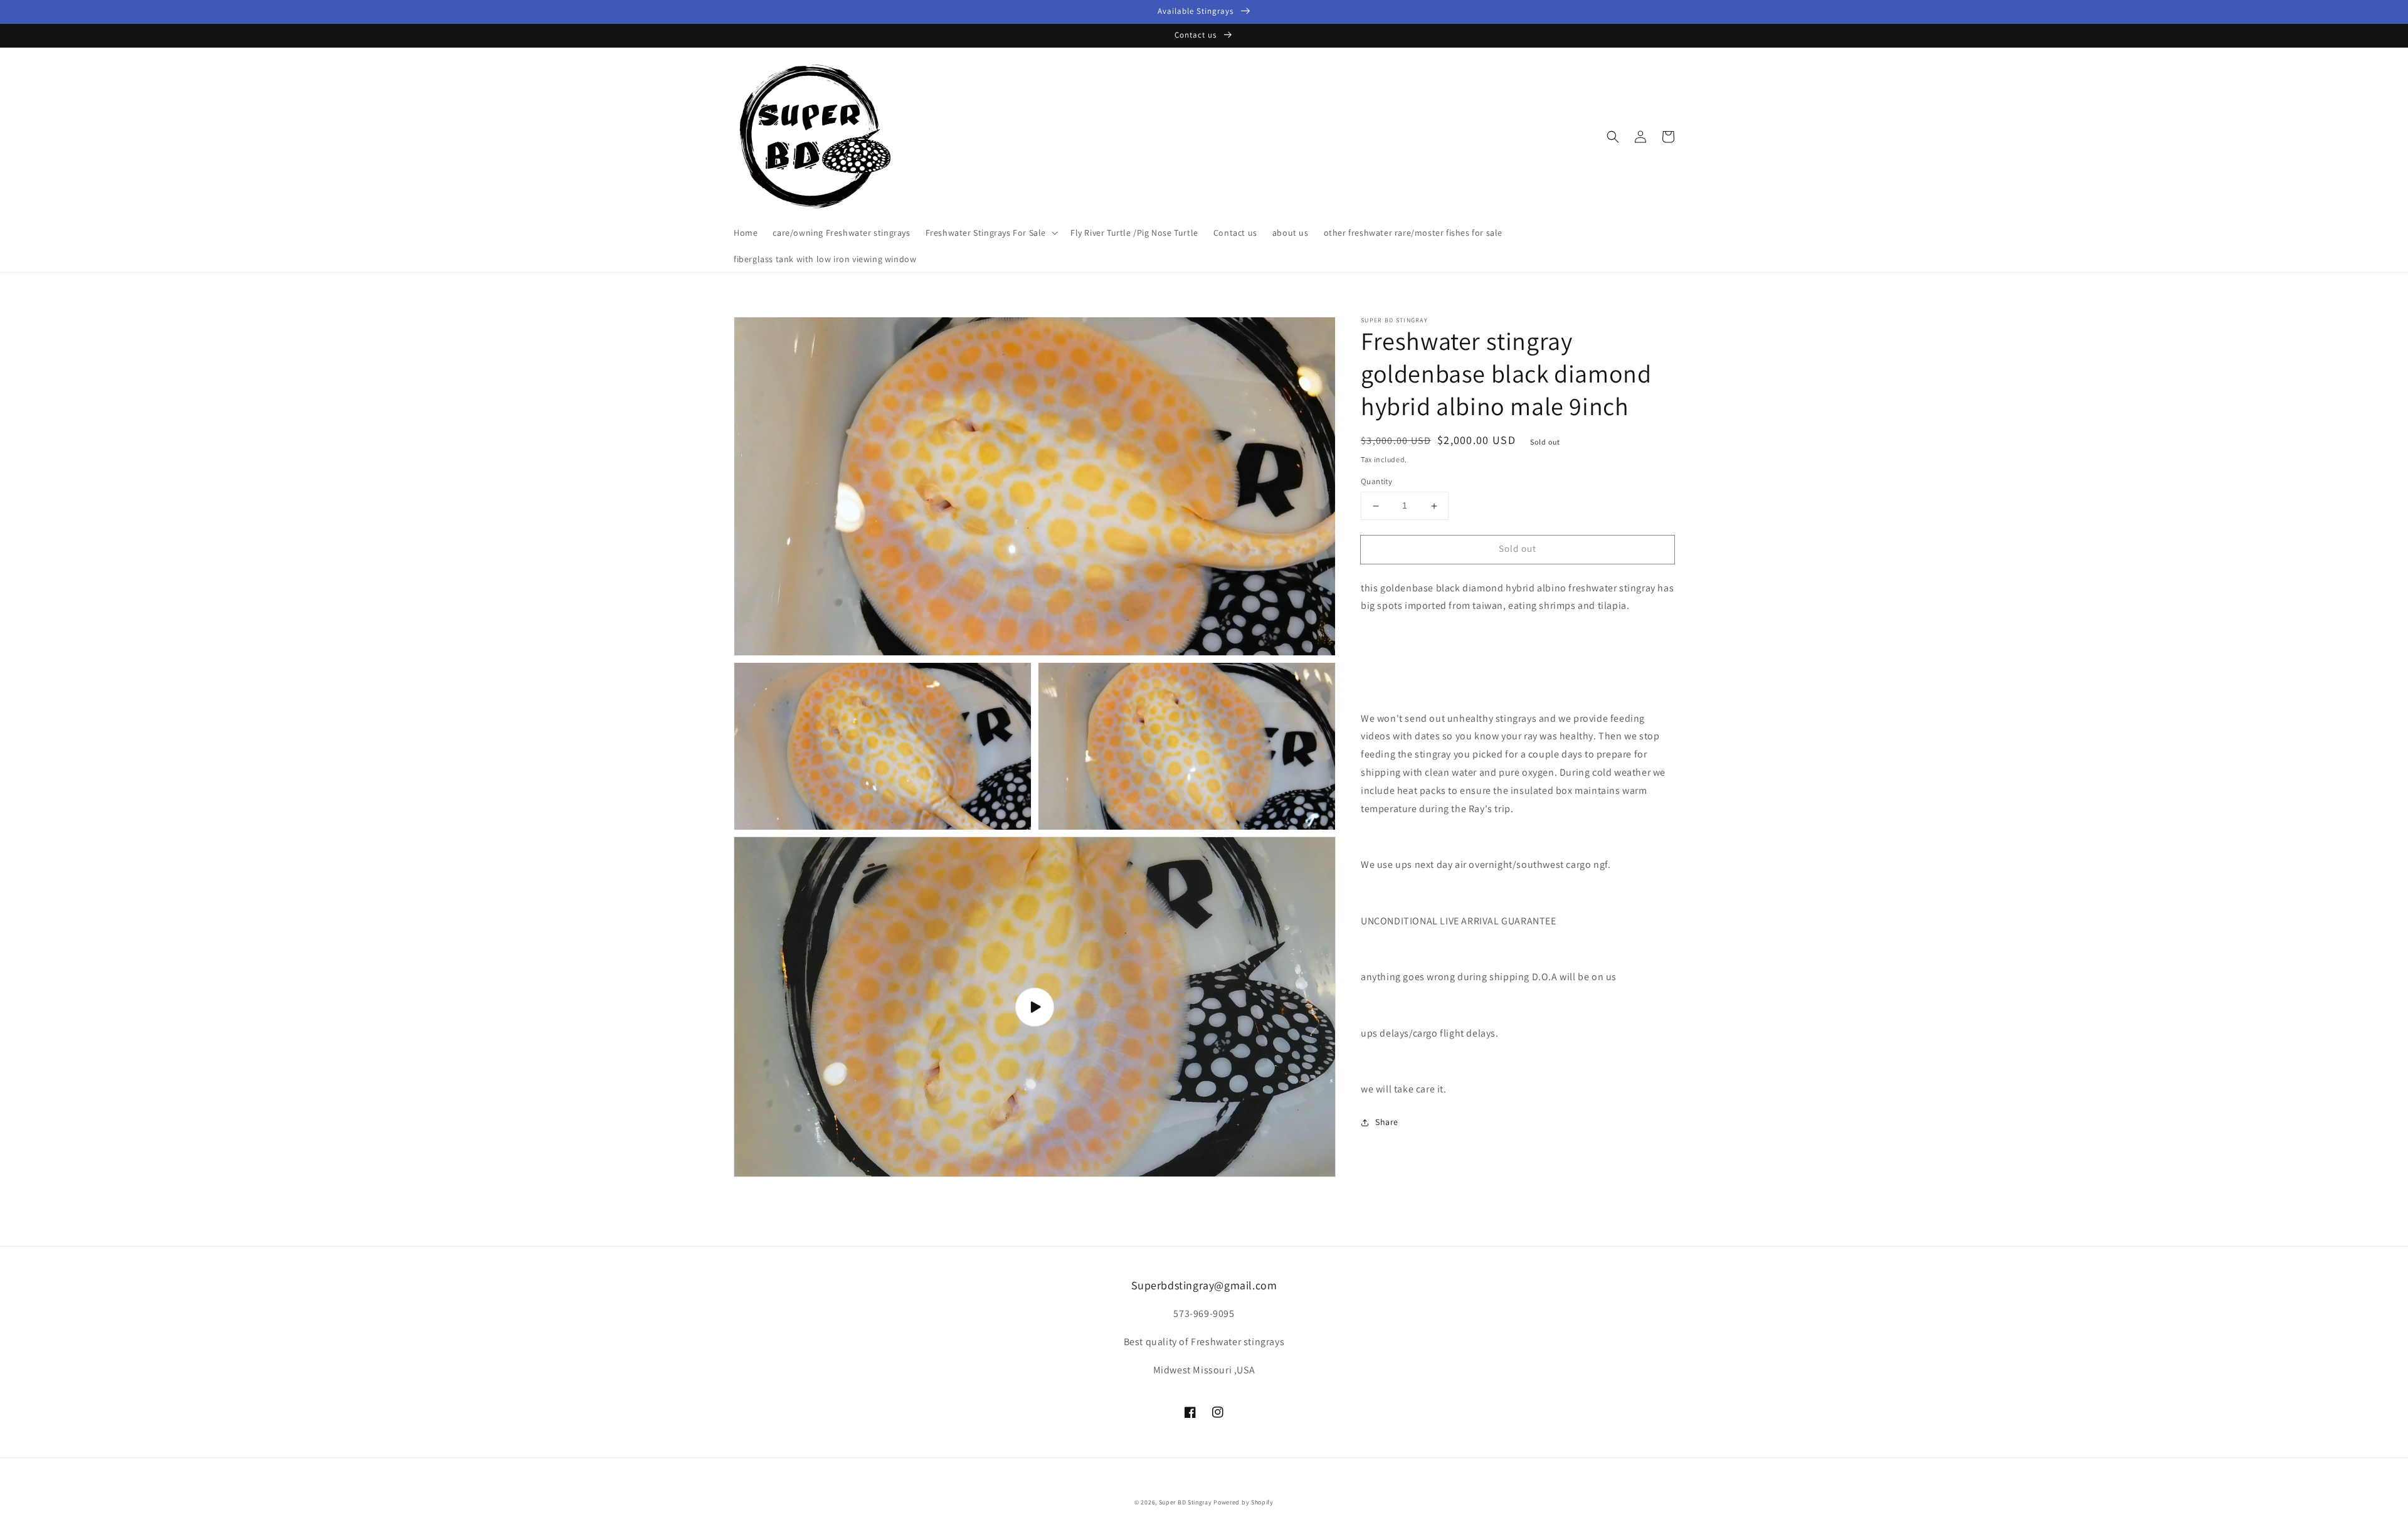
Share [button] (1387, 1123)
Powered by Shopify (1244, 1502)
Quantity (1376, 482)
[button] (1613, 137)
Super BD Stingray (1186, 1502)
